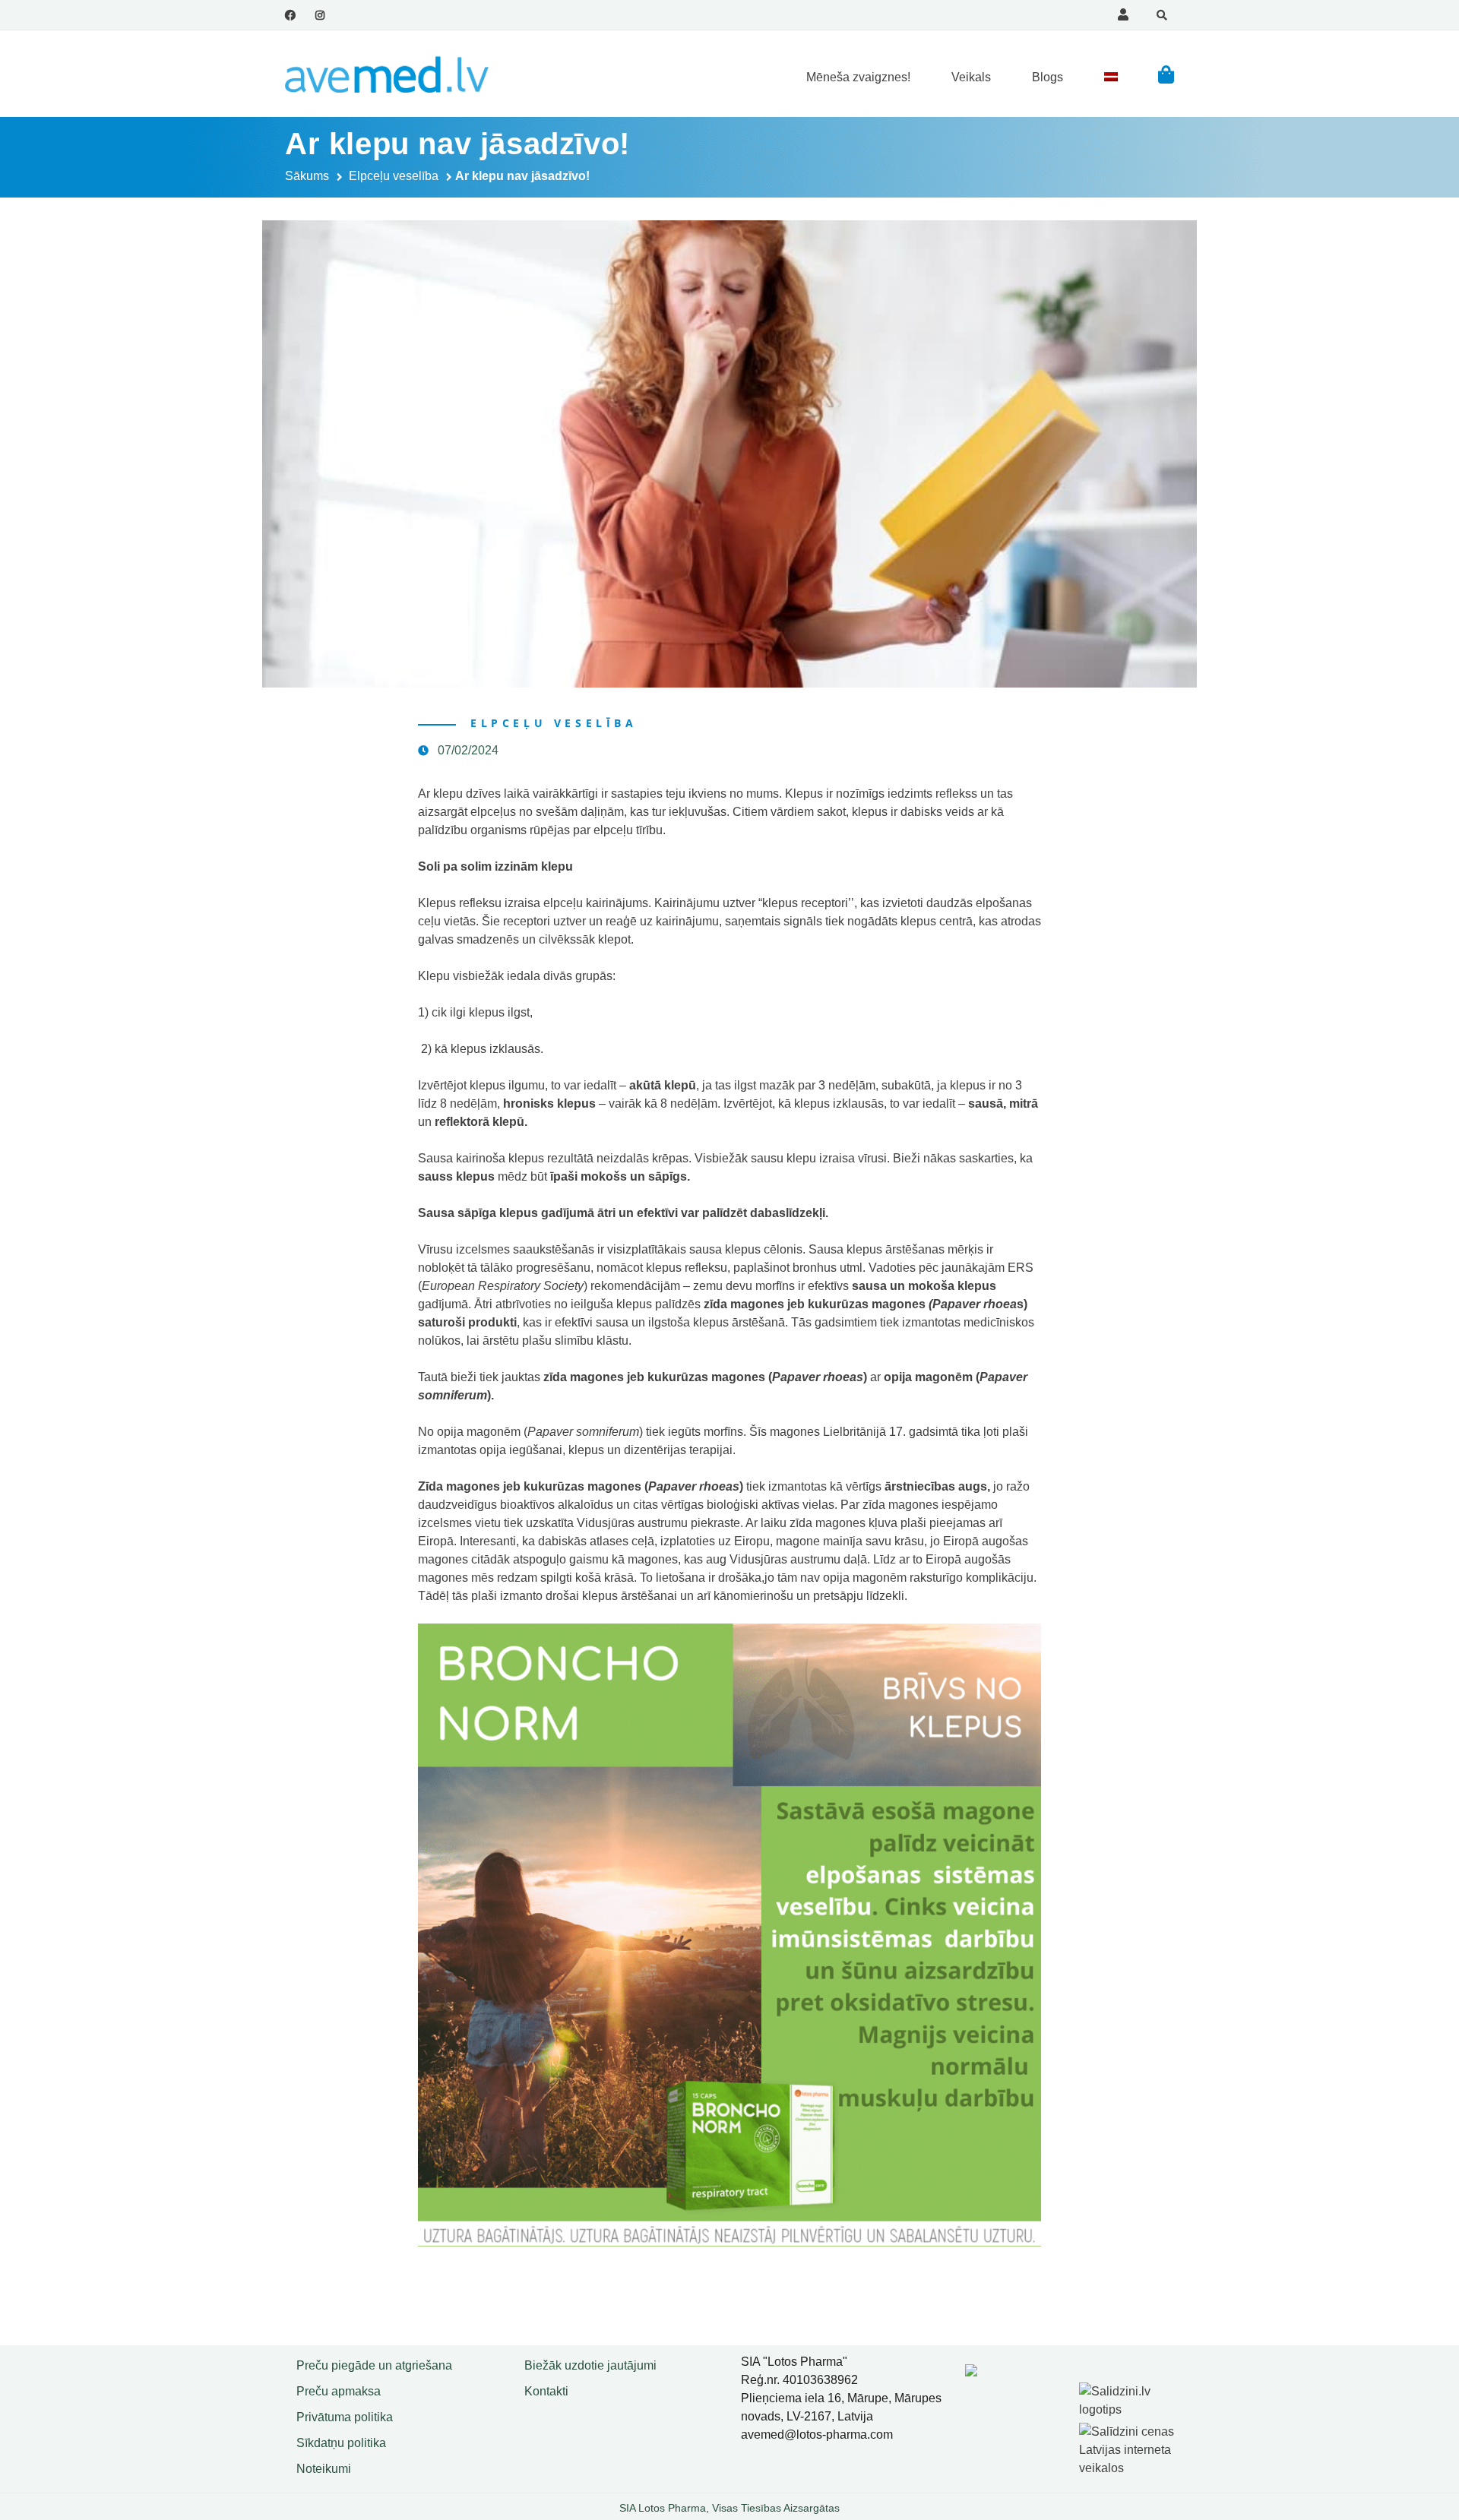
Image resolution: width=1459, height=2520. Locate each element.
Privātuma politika (345, 2417)
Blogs (1048, 77)
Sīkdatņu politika (341, 2443)
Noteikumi (324, 2469)
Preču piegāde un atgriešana (374, 2365)
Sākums (307, 176)
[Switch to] (1111, 77)
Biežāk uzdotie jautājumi (590, 2365)
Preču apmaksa (339, 2391)
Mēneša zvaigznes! (858, 77)
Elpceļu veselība (394, 176)
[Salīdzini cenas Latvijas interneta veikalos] (1128, 2447)
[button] (1166, 74)
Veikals (971, 77)
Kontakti (546, 2391)
